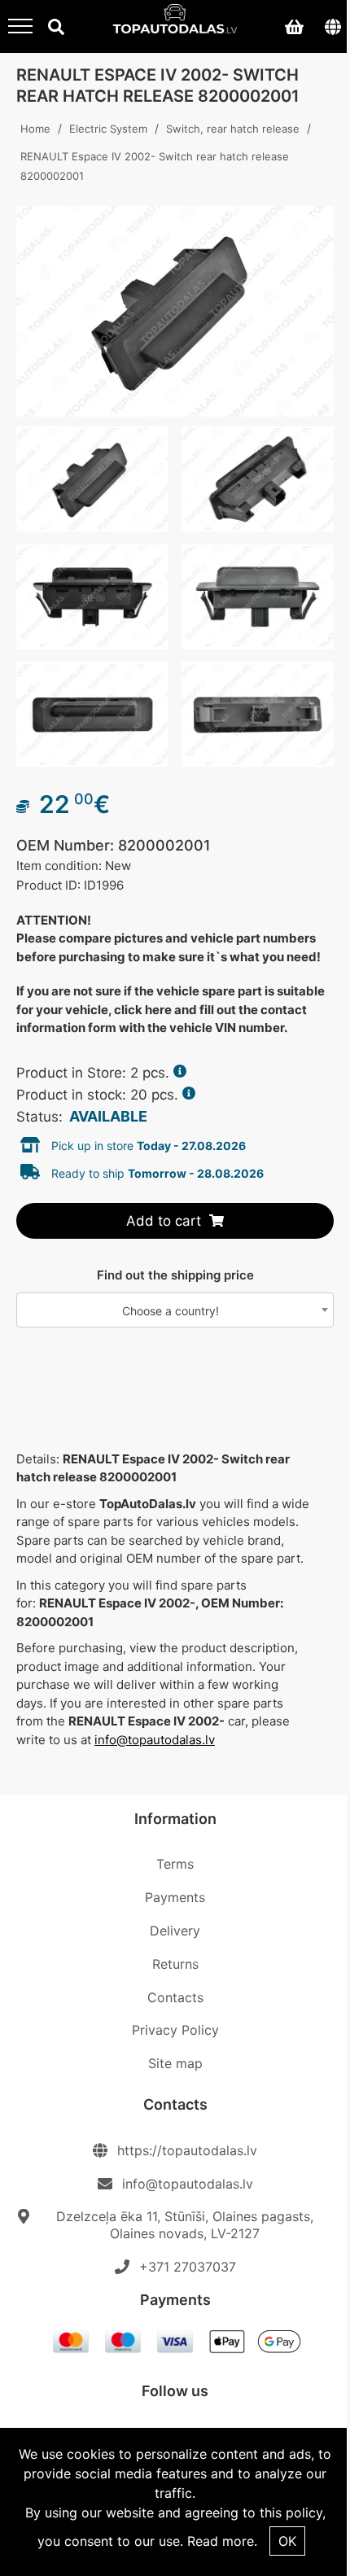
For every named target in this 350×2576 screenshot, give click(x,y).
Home (35, 129)
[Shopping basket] (294, 26)
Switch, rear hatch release (233, 129)
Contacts (175, 1997)
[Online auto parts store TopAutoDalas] (175, 24)
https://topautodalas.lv (187, 2150)
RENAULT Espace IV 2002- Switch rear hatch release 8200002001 (155, 166)
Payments (175, 1897)
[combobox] (175, 1310)
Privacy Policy (175, 2030)
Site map (175, 2063)
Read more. (222, 2541)
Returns (175, 1964)
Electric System (108, 129)
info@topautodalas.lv (155, 1740)
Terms (175, 1864)
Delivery (175, 1931)
